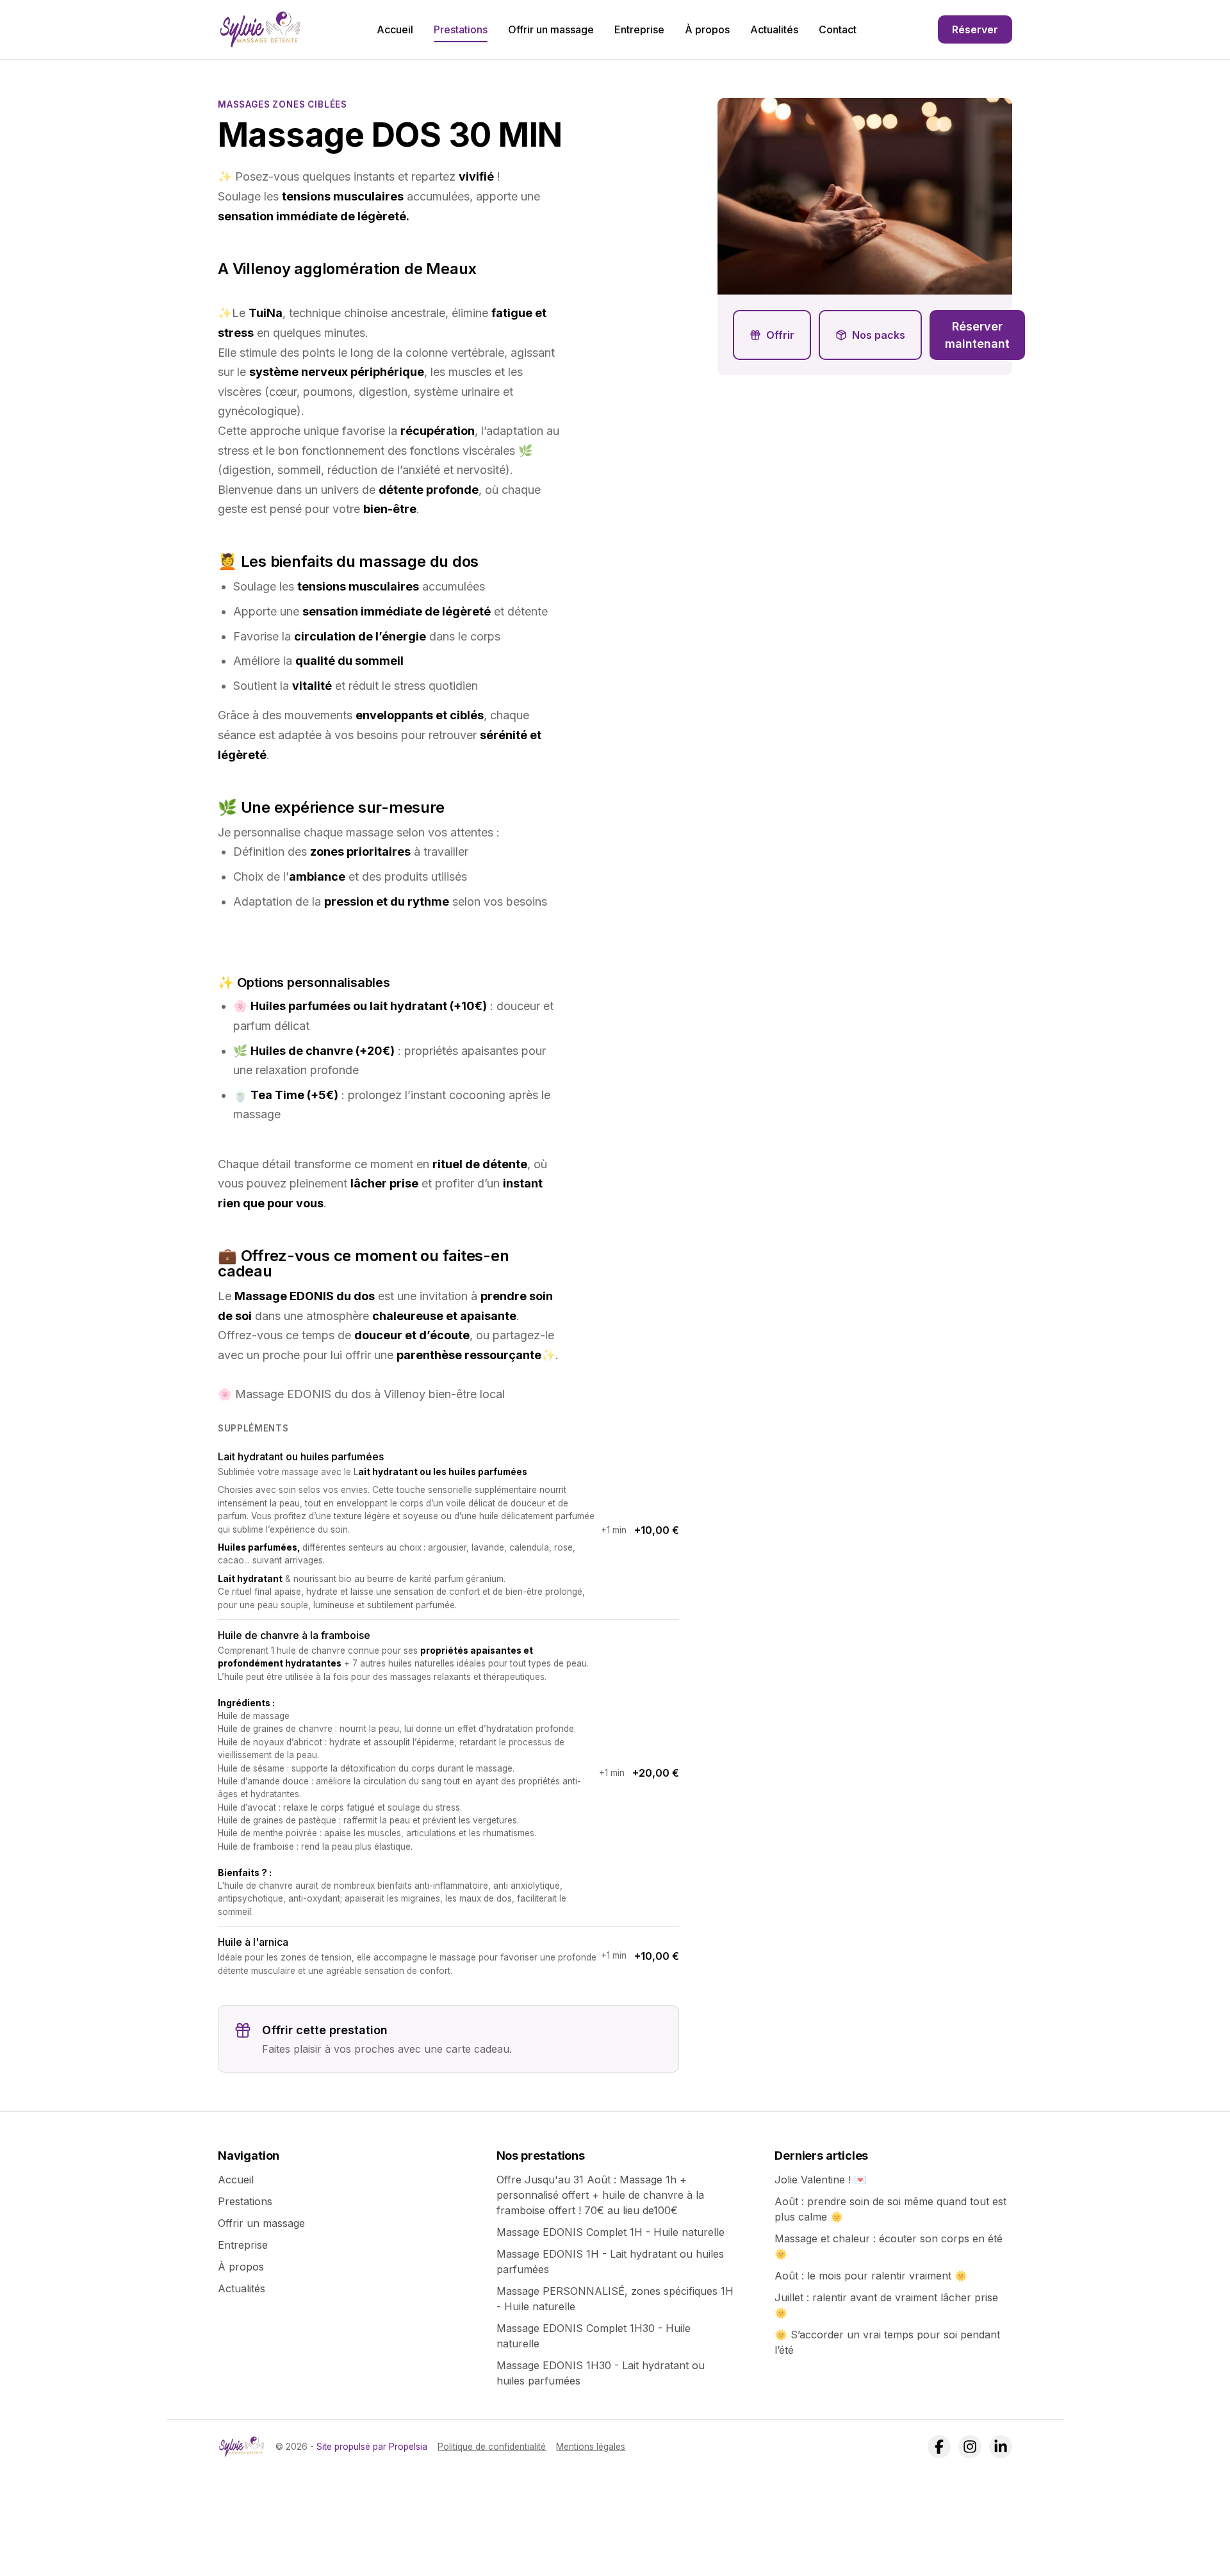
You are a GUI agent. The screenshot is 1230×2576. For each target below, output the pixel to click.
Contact (838, 29)
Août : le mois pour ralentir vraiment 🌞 (871, 2276)
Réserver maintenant (977, 335)
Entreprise (639, 29)
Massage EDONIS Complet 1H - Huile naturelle (611, 2232)
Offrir (780, 335)
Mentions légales (591, 2447)
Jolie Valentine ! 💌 (821, 2180)
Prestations (461, 29)
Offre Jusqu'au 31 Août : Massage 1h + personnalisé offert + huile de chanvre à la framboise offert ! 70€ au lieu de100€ (600, 2195)
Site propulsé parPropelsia (372, 2447)
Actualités (774, 29)
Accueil (395, 29)
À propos (707, 29)
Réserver (975, 29)
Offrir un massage (551, 29)
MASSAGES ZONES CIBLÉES (283, 104)
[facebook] (939, 2447)
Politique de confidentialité (492, 2447)
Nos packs (879, 335)
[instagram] (970, 2447)
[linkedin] (1001, 2447)
